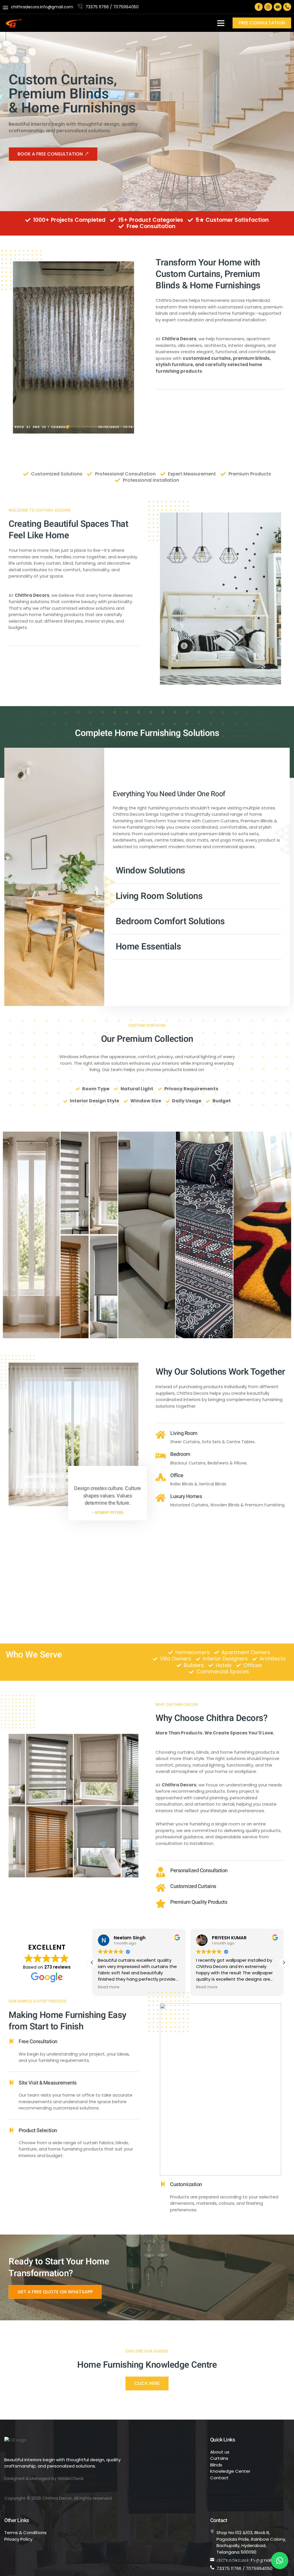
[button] (221, 23)
